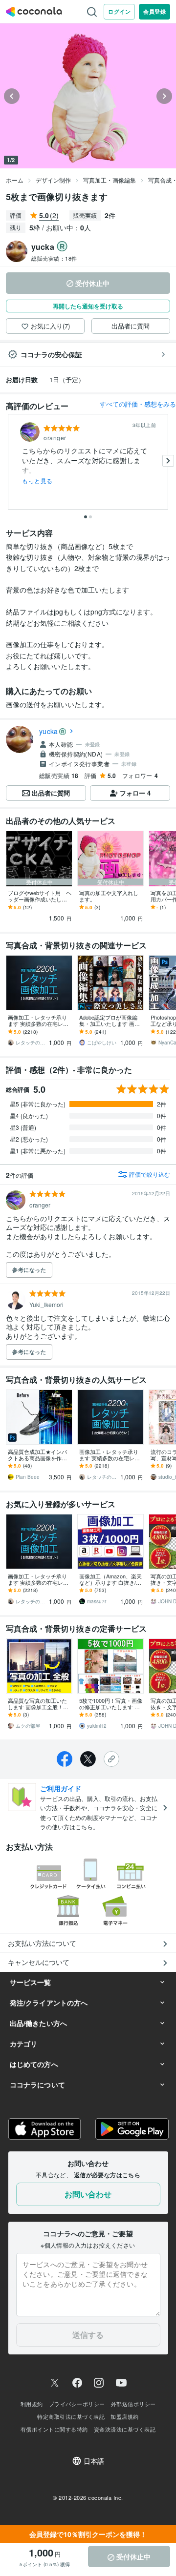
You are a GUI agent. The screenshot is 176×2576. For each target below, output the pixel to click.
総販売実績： (54, 258)
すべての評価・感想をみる (138, 404)
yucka (48, 731)
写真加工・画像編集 (110, 180)
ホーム (15, 180)
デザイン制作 (53, 180)
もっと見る (37, 481)
